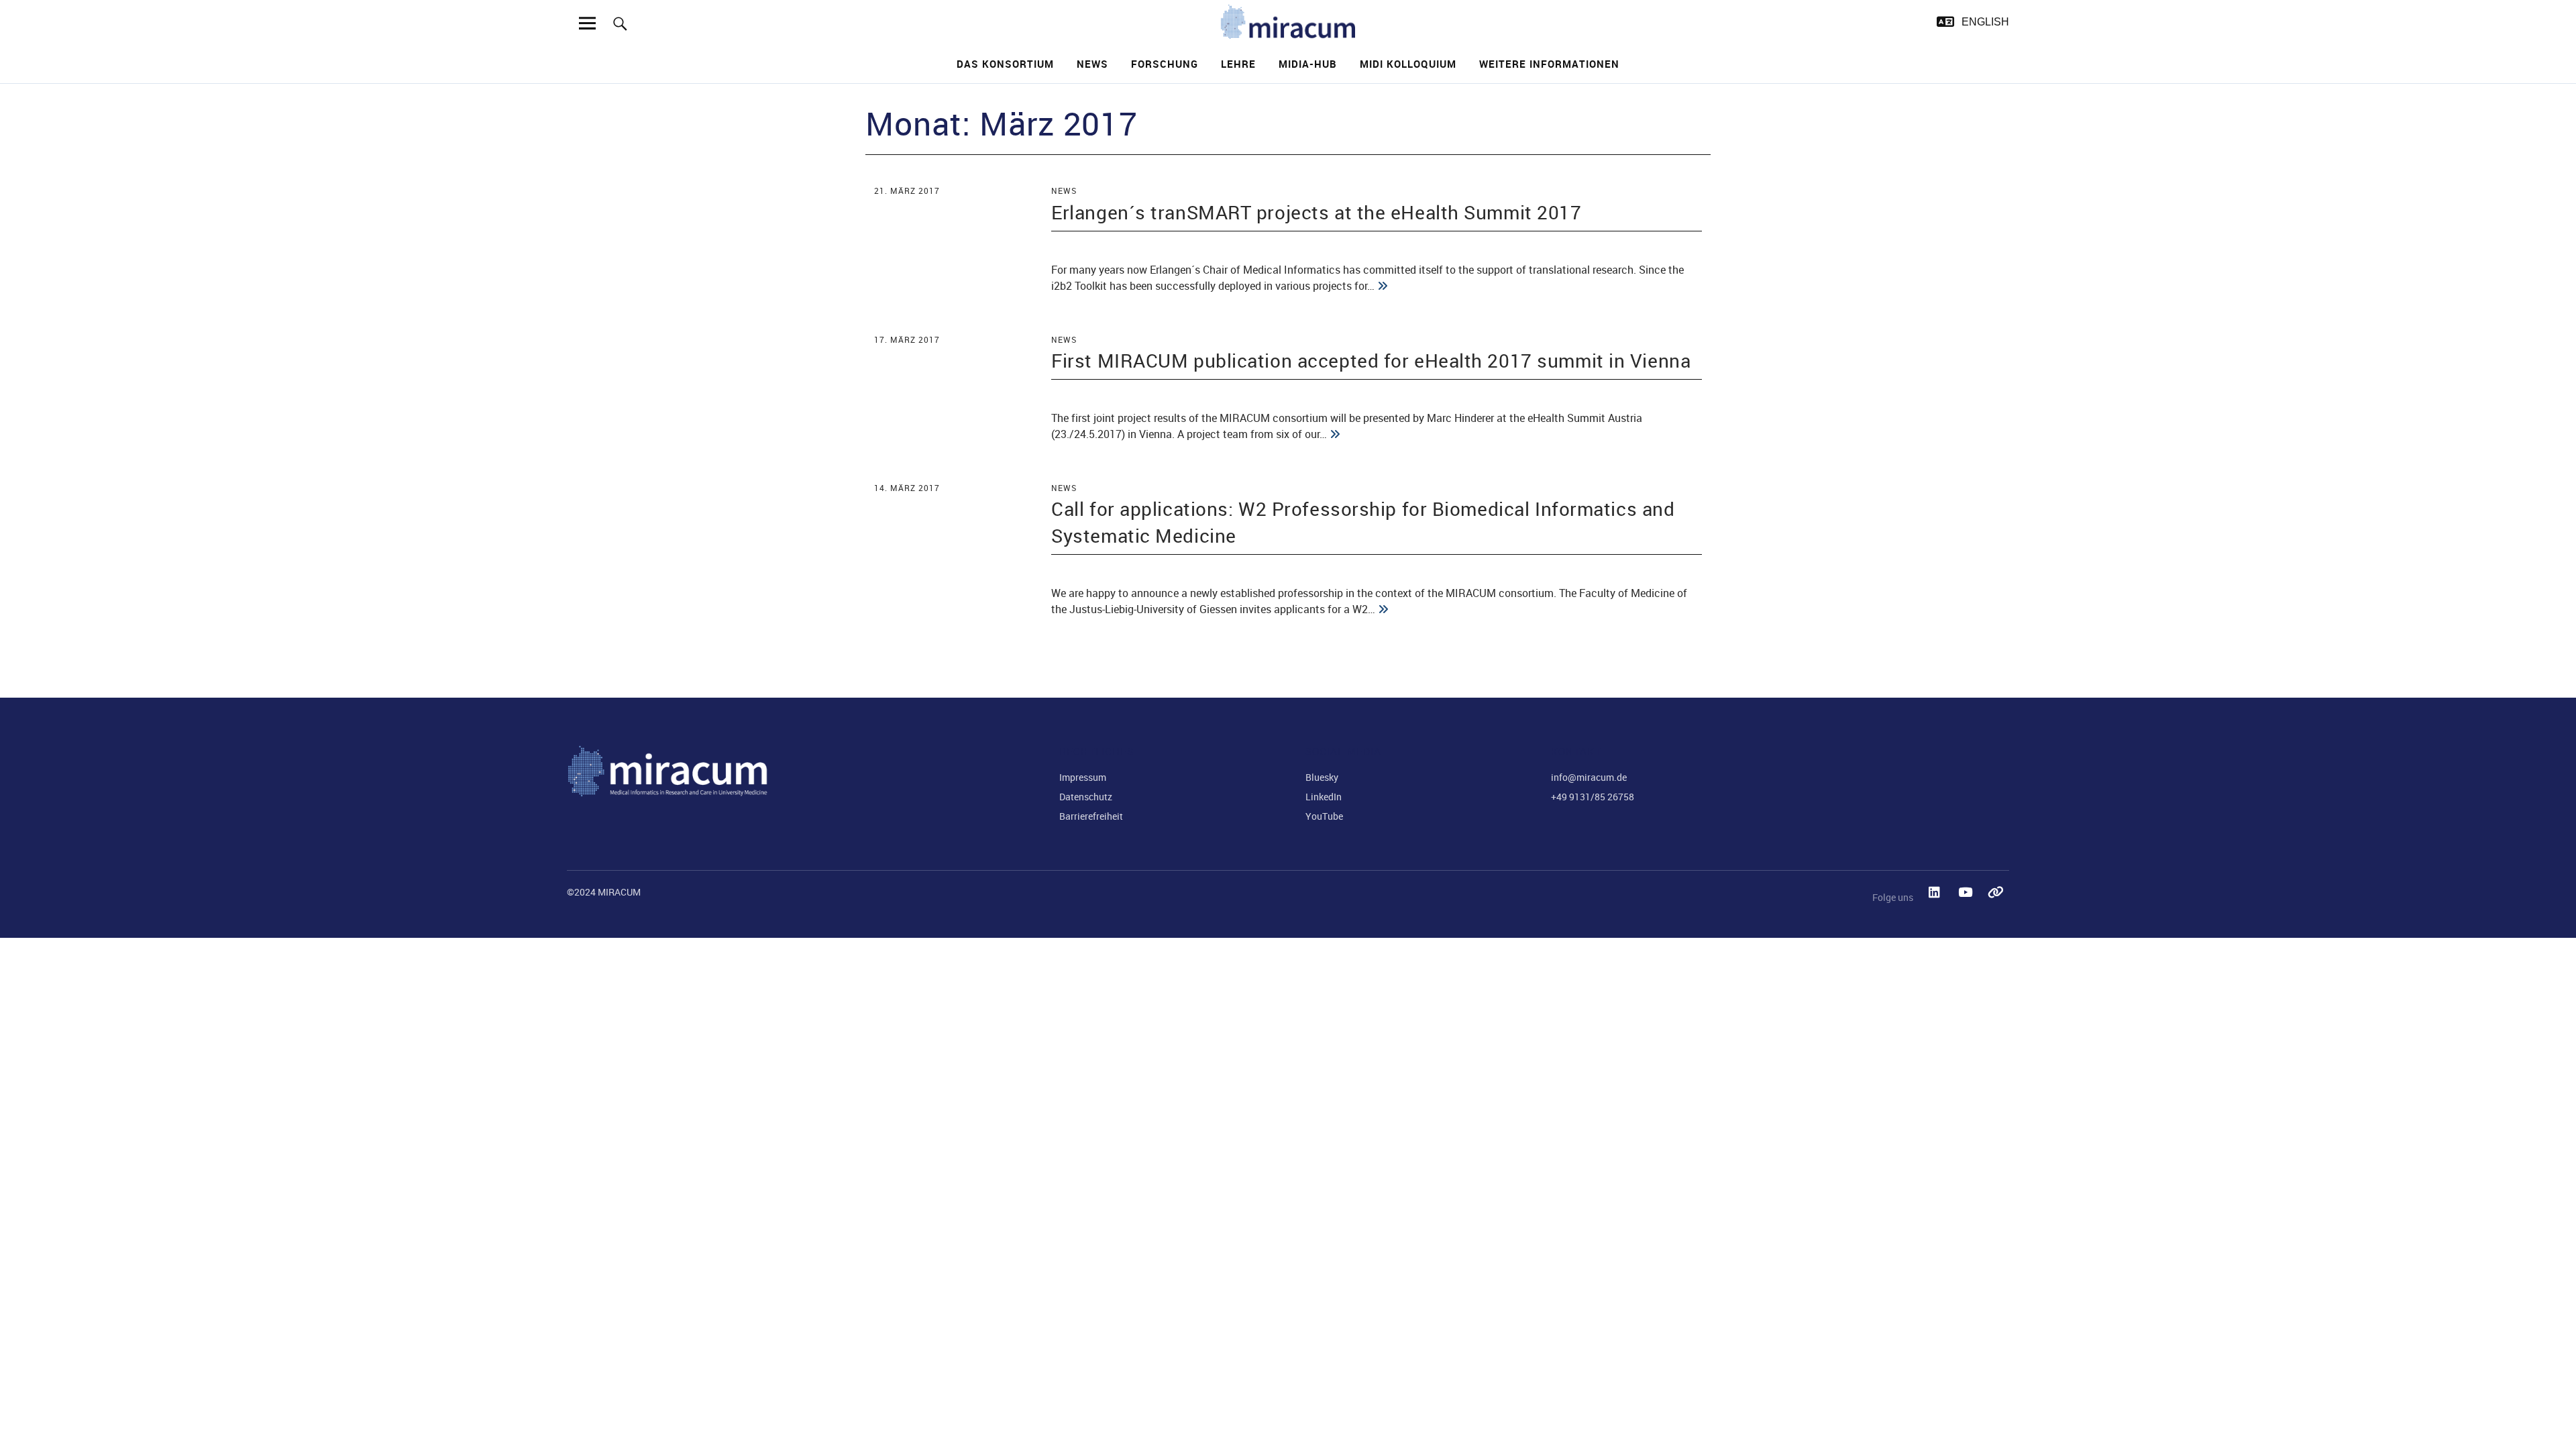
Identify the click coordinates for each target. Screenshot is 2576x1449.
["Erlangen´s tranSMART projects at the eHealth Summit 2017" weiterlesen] (1383, 286)
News (1092, 64)
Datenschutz (1086, 797)
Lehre (1238, 64)
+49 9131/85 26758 (1593, 797)
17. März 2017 (907, 339)
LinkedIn (1324, 797)
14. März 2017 (907, 488)
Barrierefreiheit (1091, 816)
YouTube (1324, 816)
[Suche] (620, 23)
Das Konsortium (1005, 64)
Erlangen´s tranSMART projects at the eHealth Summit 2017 (1316, 212)
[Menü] (588, 23)
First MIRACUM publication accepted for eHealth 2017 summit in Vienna (1371, 360)
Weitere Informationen (1549, 64)
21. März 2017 (907, 191)
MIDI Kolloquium (1408, 64)
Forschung (1165, 64)
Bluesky (1322, 777)
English (1985, 22)
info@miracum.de (1589, 777)
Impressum (1083, 777)
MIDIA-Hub (1308, 64)
